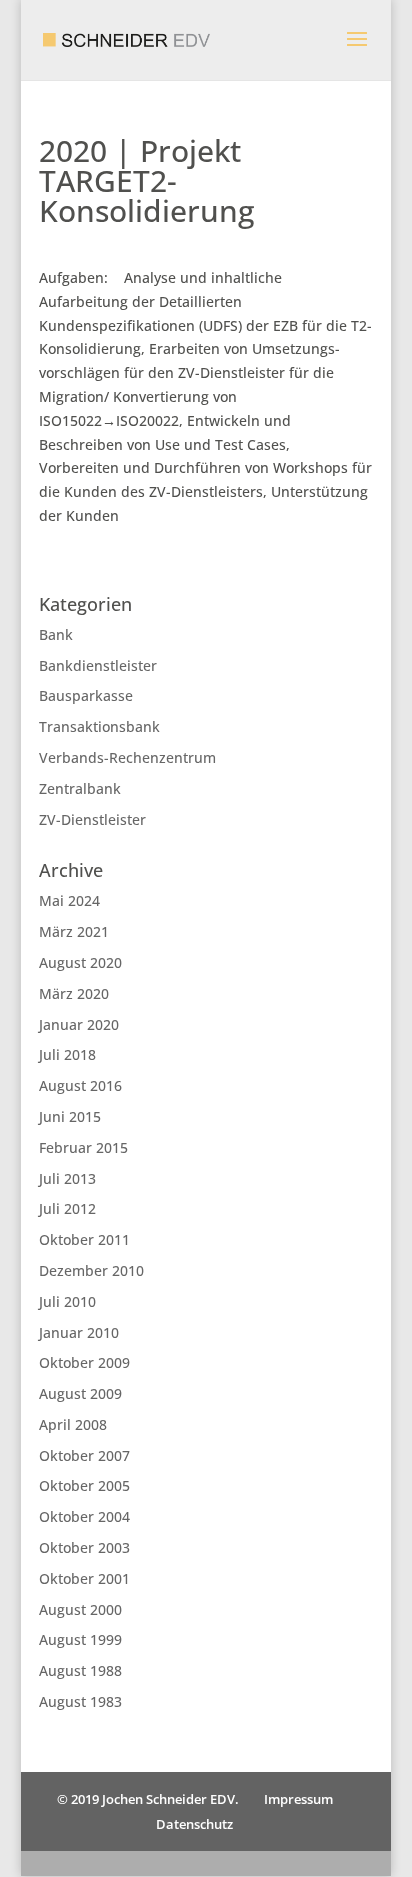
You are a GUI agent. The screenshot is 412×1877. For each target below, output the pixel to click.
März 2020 (74, 993)
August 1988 (80, 1670)
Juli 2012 (67, 1208)
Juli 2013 (67, 1178)
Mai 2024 (69, 900)
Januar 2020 (79, 1024)
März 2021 (74, 931)
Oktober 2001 (84, 1578)
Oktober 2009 (84, 1362)
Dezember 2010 (91, 1270)
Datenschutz (194, 1824)
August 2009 (80, 1393)
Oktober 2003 (84, 1547)
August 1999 (80, 1639)
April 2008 (73, 1424)
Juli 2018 (67, 1054)
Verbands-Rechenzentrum (127, 757)
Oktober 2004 (84, 1516)
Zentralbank (80, 788)
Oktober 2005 (84, 1485)
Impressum (298, 1799)
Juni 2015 (70, 1116)
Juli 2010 (67, 1301)
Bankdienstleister (98, 665)
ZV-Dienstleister (92, 819)
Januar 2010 (79, 1332)
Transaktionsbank (99, 726)
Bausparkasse (86, 695)
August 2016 (80, 1085)
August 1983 (80, 1701)
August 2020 (80, 962)
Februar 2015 (83, 1147)
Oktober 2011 (84, 1239)
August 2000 (80, 1609)
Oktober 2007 (84, 1455)
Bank (56, 634)
